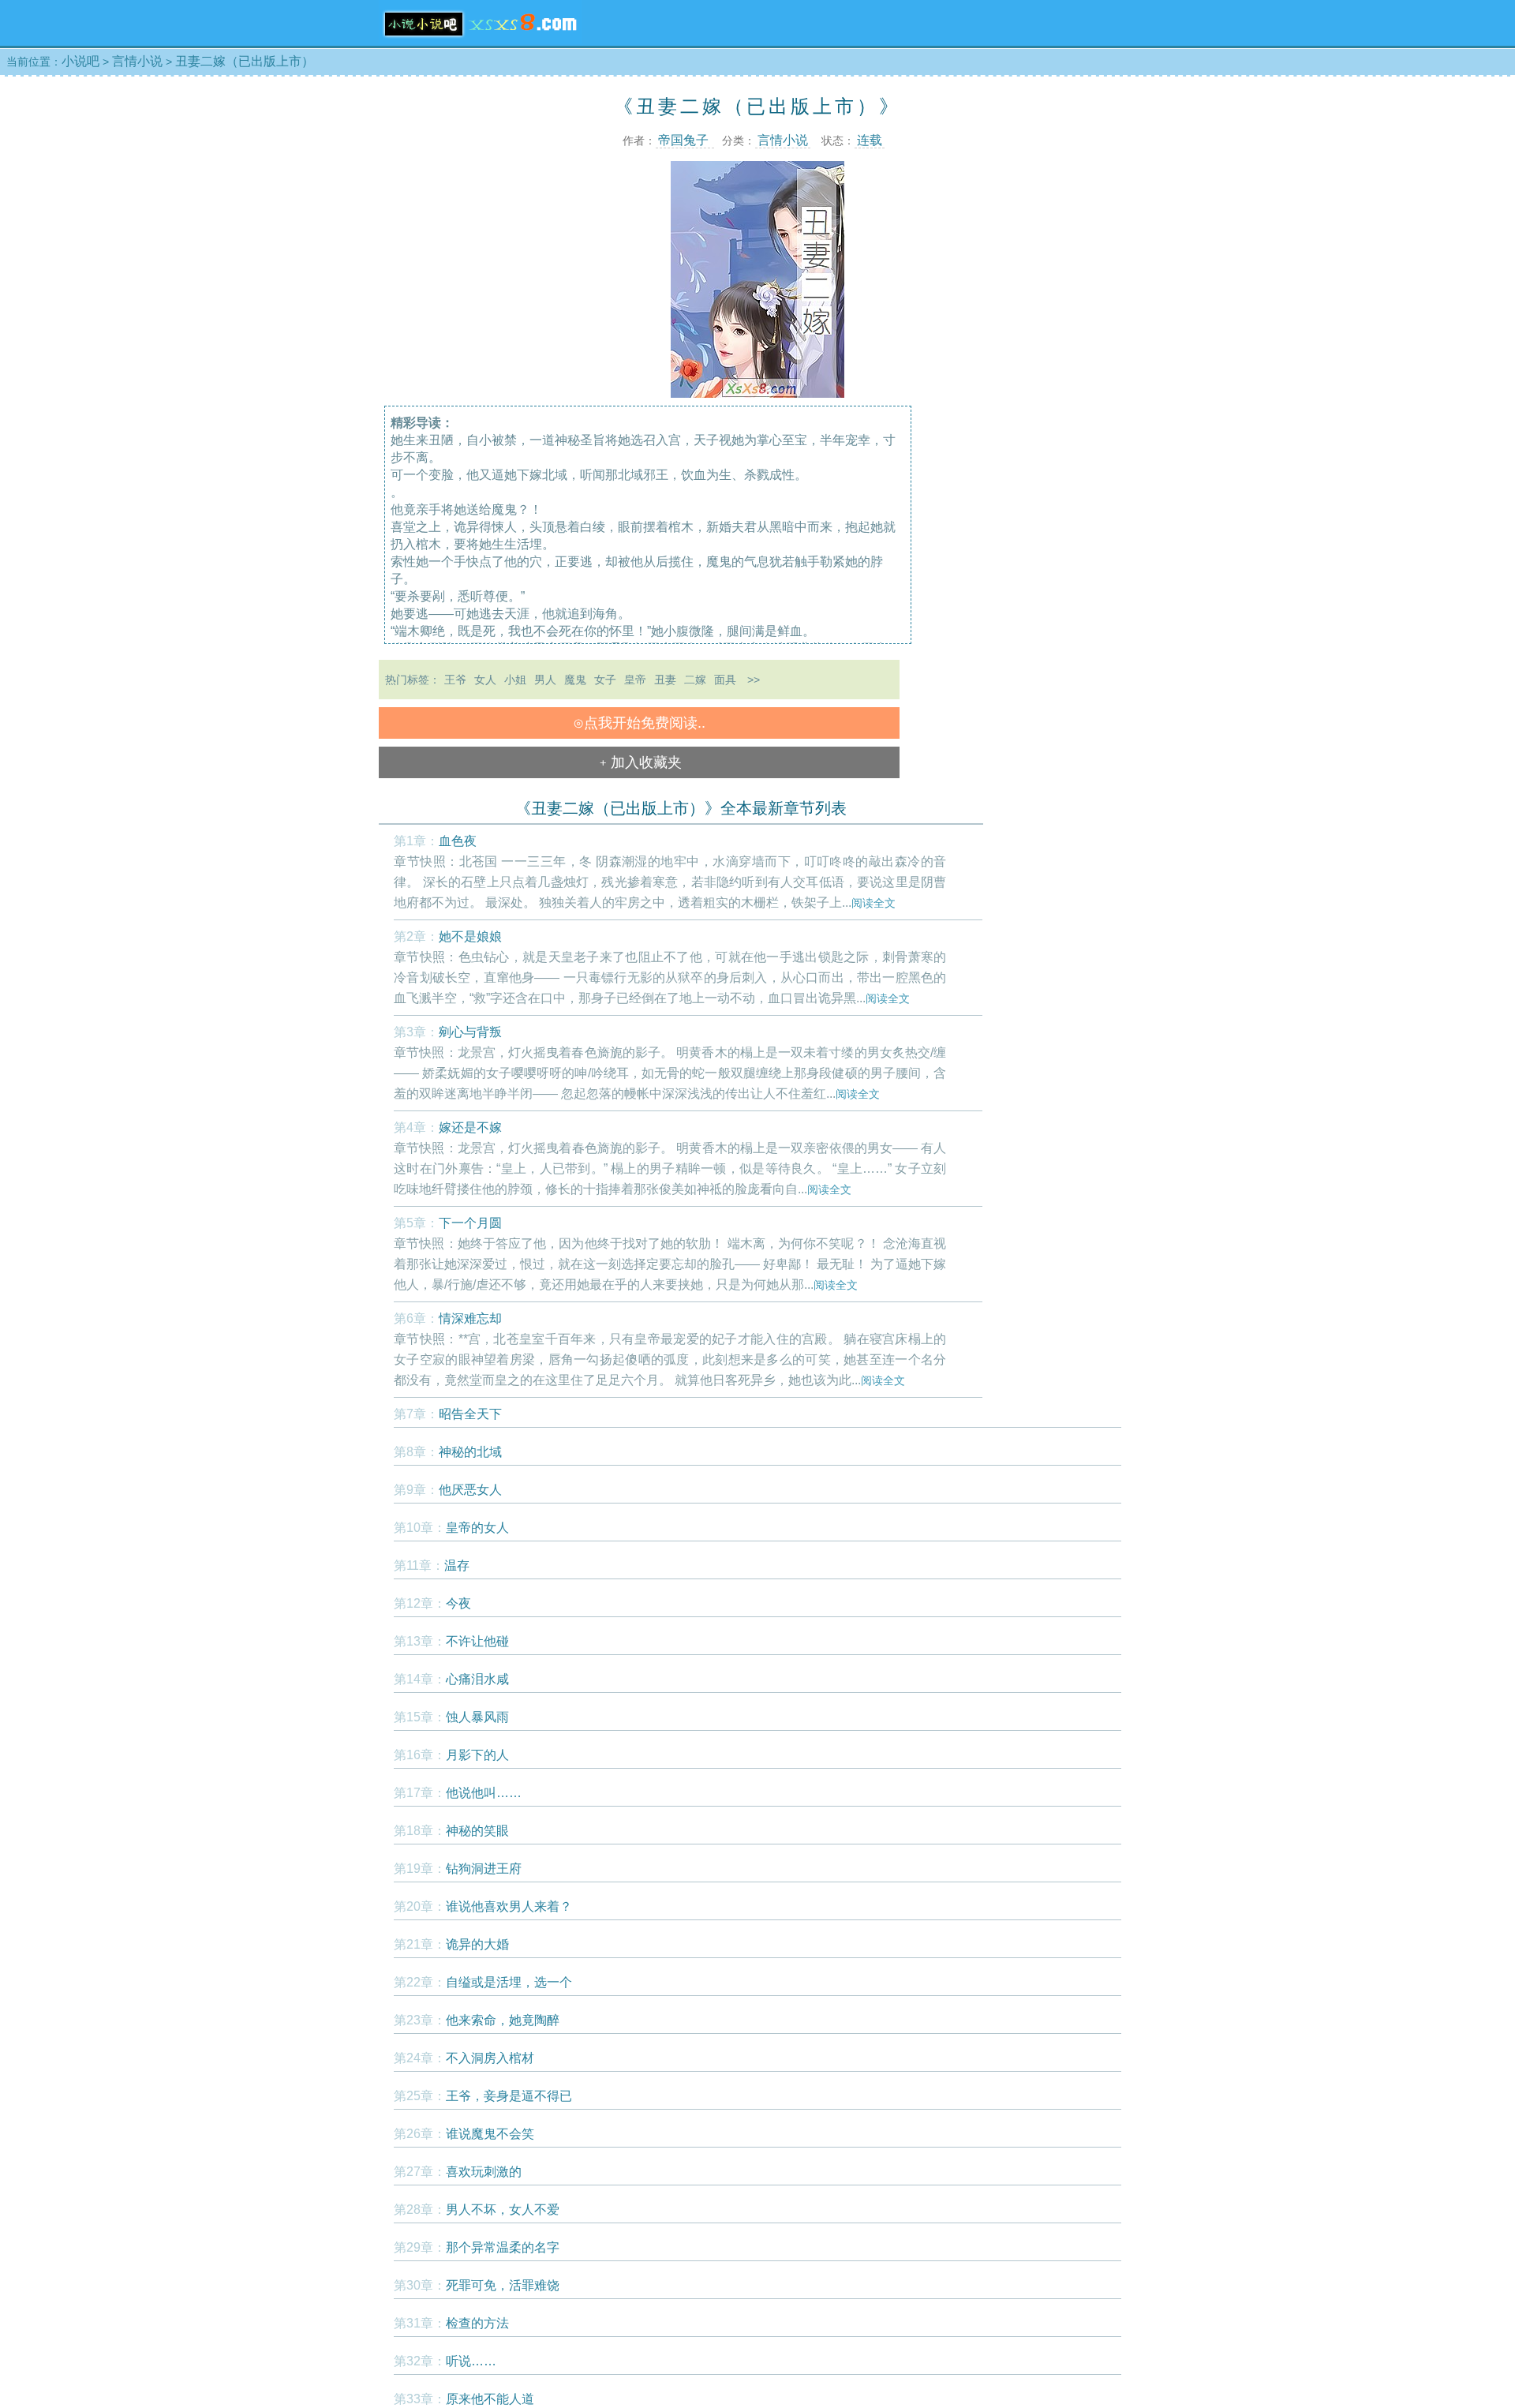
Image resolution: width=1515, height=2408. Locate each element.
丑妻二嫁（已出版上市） (245, 61)
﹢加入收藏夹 (639, 762)
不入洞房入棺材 (490, 2058)
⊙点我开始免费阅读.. (639, 723)
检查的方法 (477, 2323)
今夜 (458, 1603)
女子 (605, 680)
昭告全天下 (470, 1414)
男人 (545, 680)
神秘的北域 (470, 1452)
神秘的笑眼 (477, 1831)
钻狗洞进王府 (484, 1869)
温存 (457, 1565)
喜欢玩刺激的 (484, 2172)
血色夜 (458, 841)
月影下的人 (477, 1755)
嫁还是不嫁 (470, 1127)
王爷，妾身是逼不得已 (509, 2096)
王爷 (455, 680)
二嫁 (695, 680)
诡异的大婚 (477, 1944)
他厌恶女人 (470, 1490)
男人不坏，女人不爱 (503, 2210)
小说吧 (80, 61)
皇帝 (635, 680)
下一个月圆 (470, 1223)
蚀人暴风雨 (477, 1717)
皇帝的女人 (477, 1528)
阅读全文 (873, 903)
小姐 (515, 680)
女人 (485, 680)
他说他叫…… (484, 1793)
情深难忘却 (470, 1318)
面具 (725, 680)
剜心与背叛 (470, 1032)
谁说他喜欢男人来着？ (509, 1906)
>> (754, 680)
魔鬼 (575, 680)
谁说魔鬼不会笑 (490, 2134)
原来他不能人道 (490, 2399)
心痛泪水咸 (477, 1679)
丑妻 (665, 680)
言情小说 (137, 61)
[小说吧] (480, 41)
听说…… (471, 2361)
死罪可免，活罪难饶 (503, 2285)
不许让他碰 (477, 1641)
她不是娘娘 (470, 936)
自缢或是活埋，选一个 (509, 1982)
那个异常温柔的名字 (503, 2247)
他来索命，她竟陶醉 (503, 2020)
